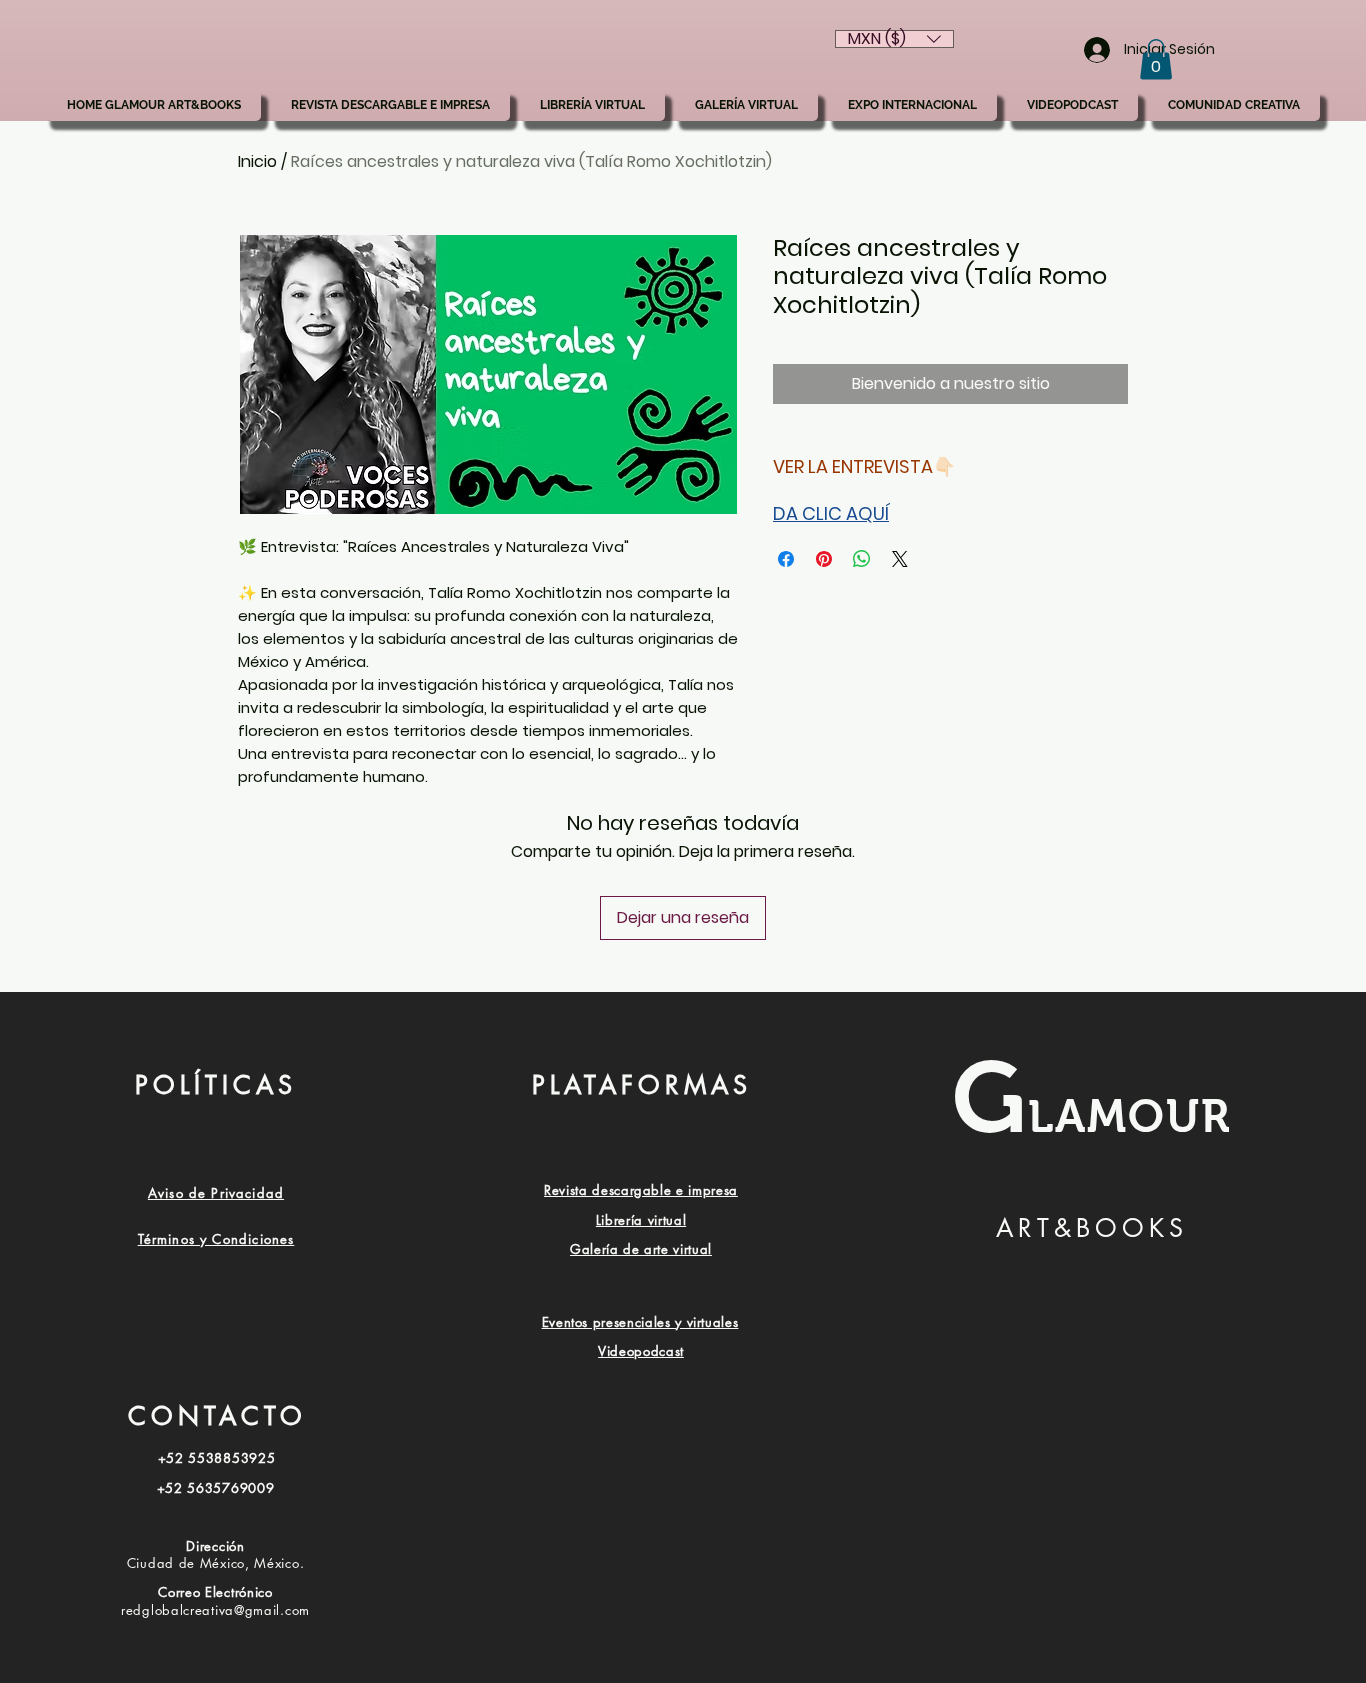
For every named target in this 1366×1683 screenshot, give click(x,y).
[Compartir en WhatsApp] (862, 559)
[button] (1156, 59)
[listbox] (894, 39)
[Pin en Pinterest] (824, 559)
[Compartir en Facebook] (786, 559)
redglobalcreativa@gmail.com (215, 1610)
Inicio (257, 161)
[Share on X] (900, 559)
